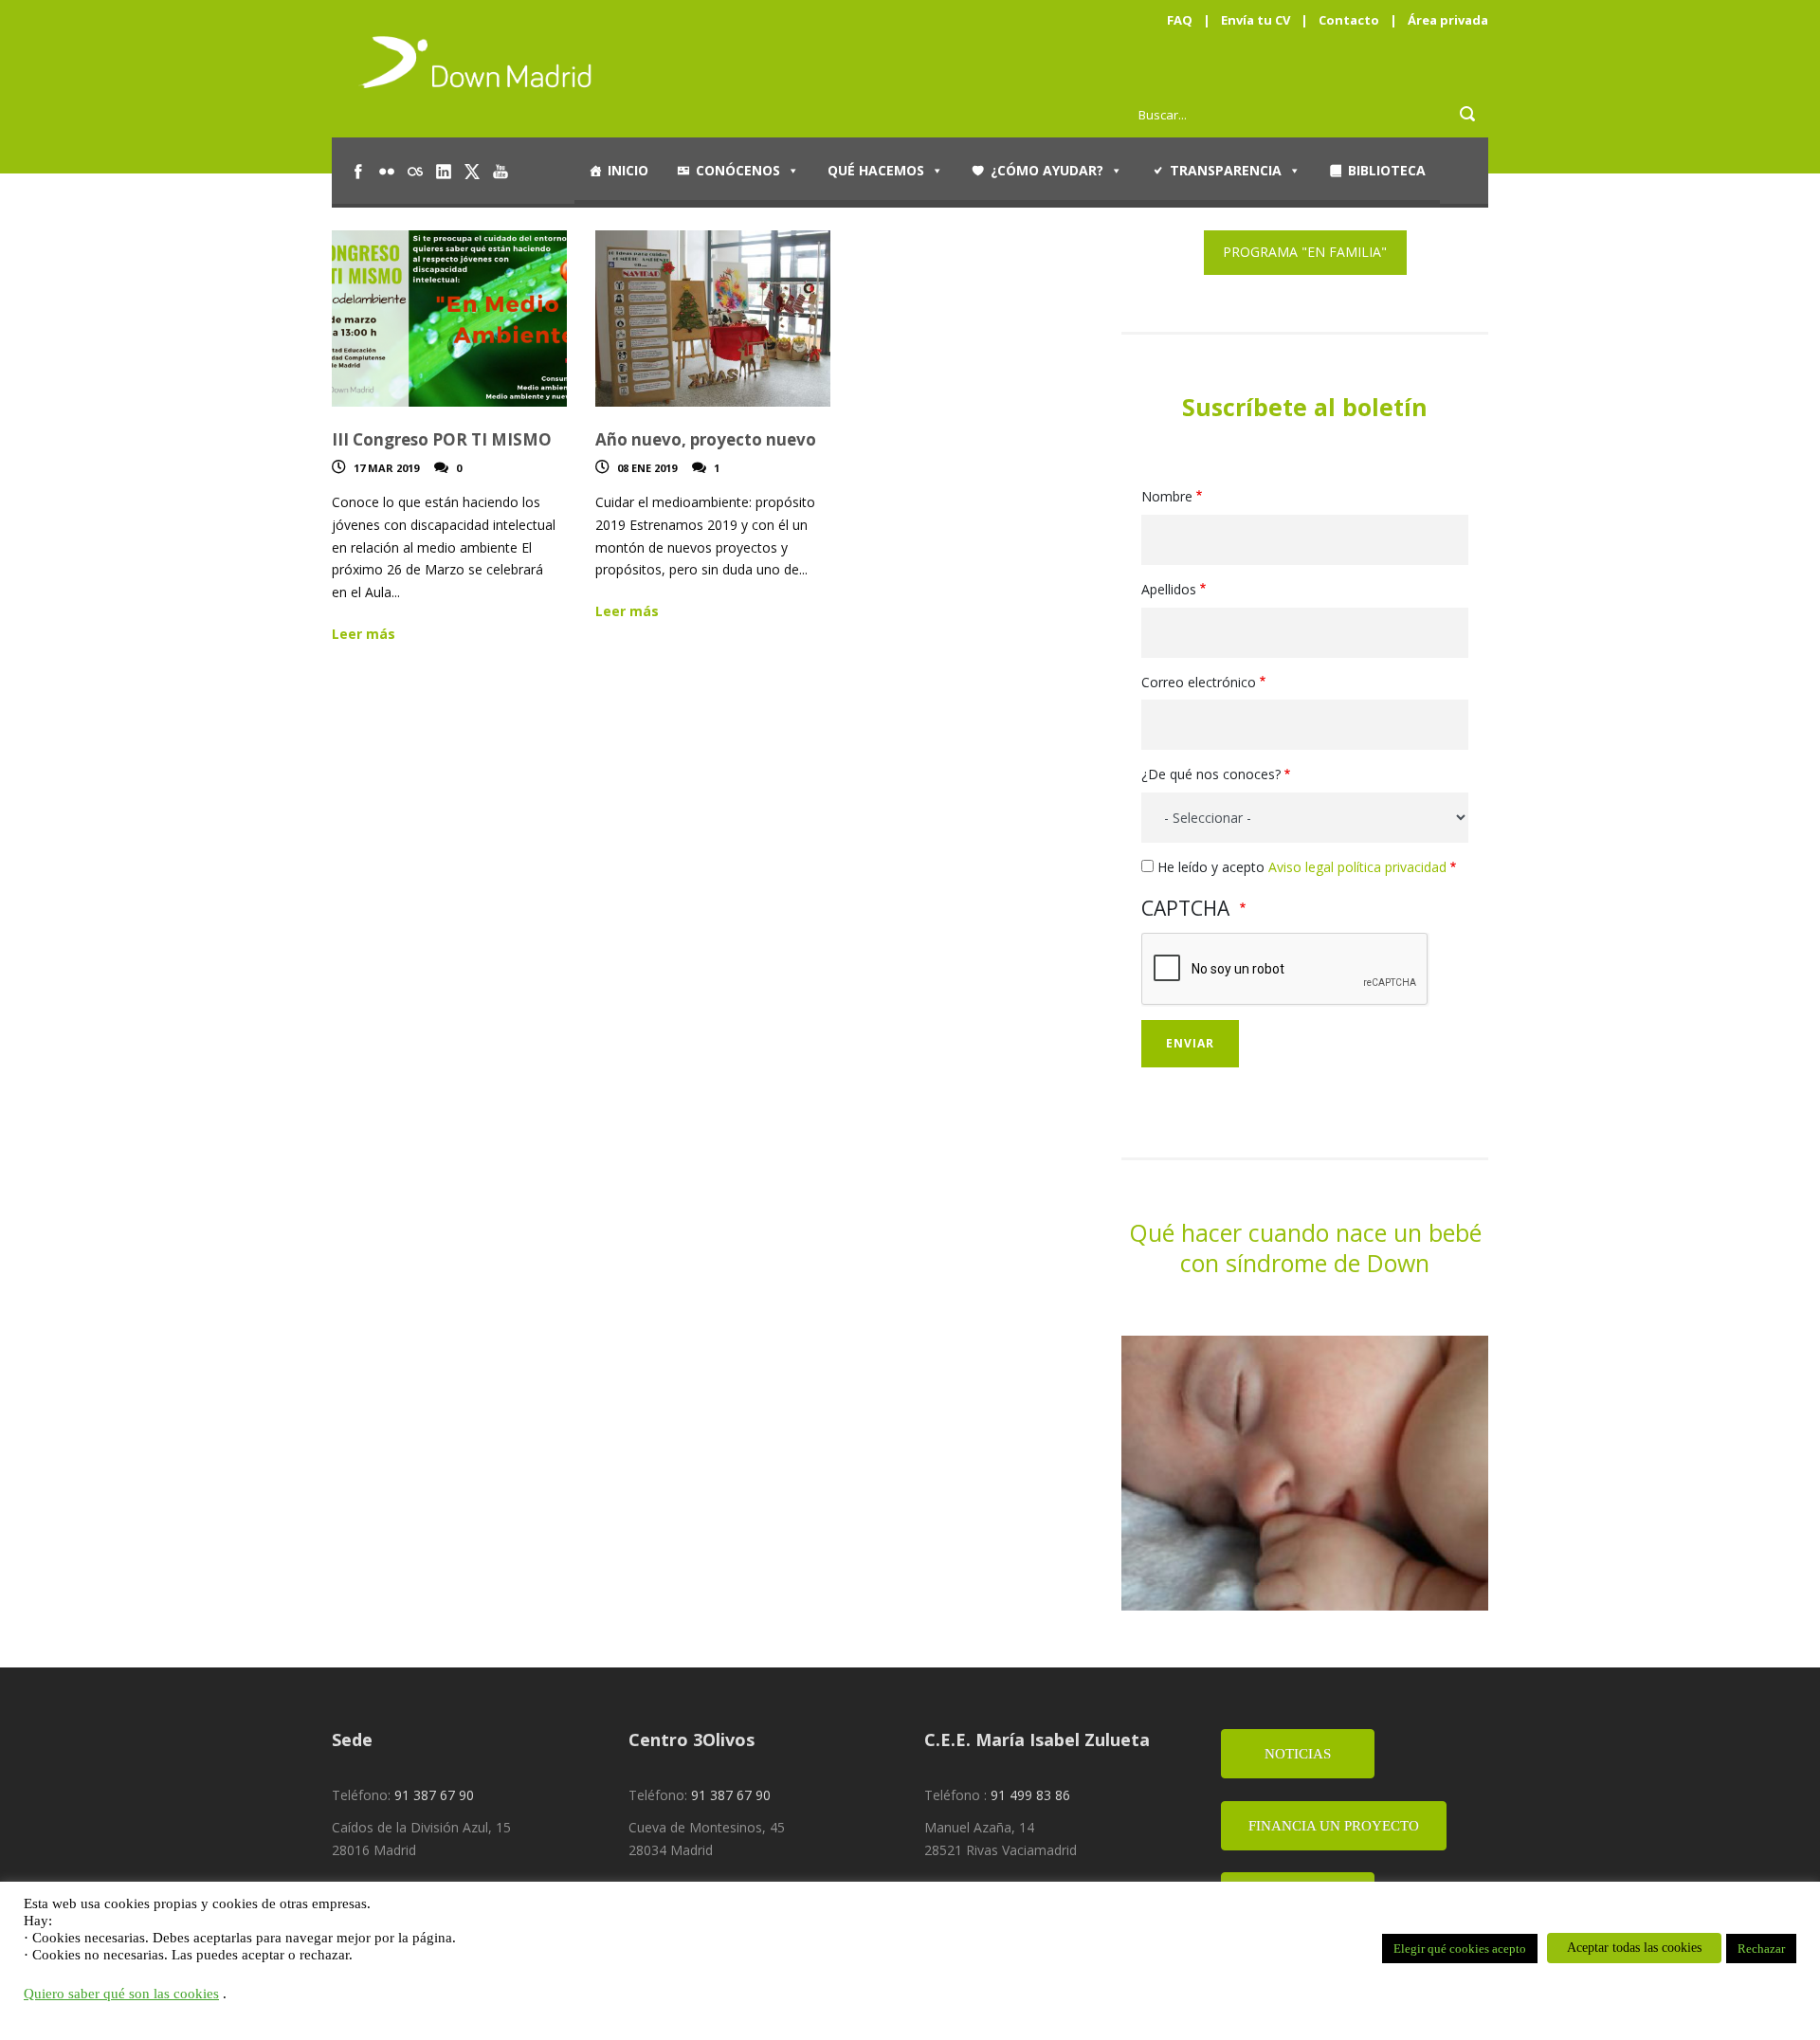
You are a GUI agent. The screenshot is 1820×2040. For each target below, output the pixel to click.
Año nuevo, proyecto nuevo (706, 439)
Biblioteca (1387, 170)
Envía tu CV (1256, 20)
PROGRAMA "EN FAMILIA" (1305, 252)
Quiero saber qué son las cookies (121, 1994)
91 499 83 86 (1030, 1795)
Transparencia (1226, 170)
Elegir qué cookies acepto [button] (1460, 1949)
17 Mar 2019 (386, 468)
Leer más (364, 634)
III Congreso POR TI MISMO (442, 439)
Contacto (1349, 20)
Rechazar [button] (1761, 1949)
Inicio (628, 170)
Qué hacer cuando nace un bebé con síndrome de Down (1305, 1248)
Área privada (1448, 20)
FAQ (1180, 20)
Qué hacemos (876, 170)
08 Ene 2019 (647, 468)
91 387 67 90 (434, 1795)
